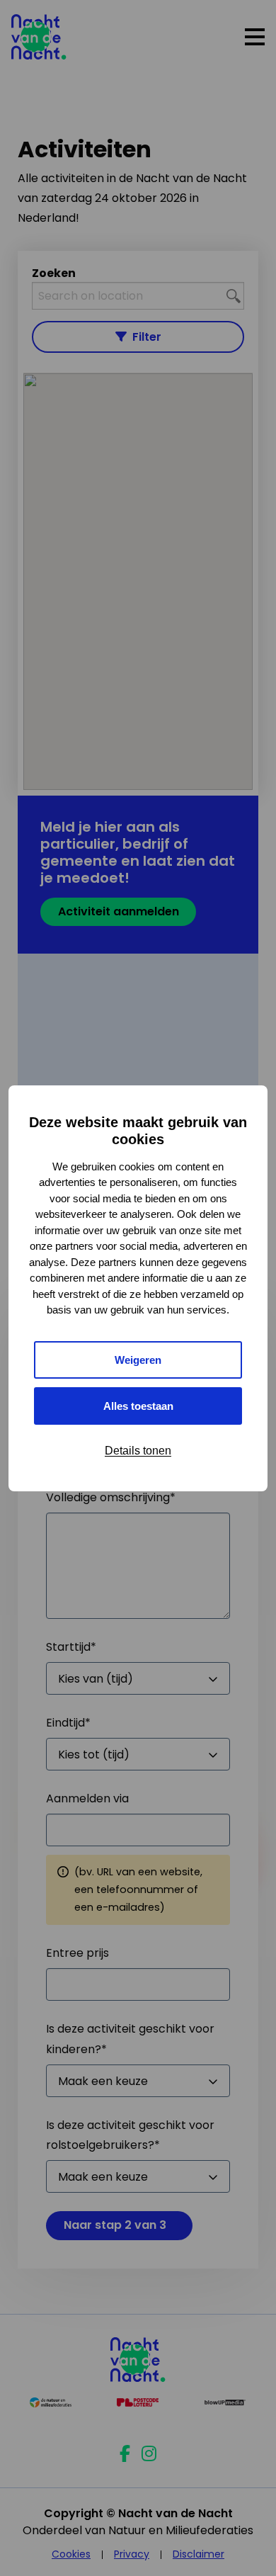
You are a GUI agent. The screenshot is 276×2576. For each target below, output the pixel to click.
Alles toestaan (138, 1406)
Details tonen (138, 1451)
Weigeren (138, 1360)
